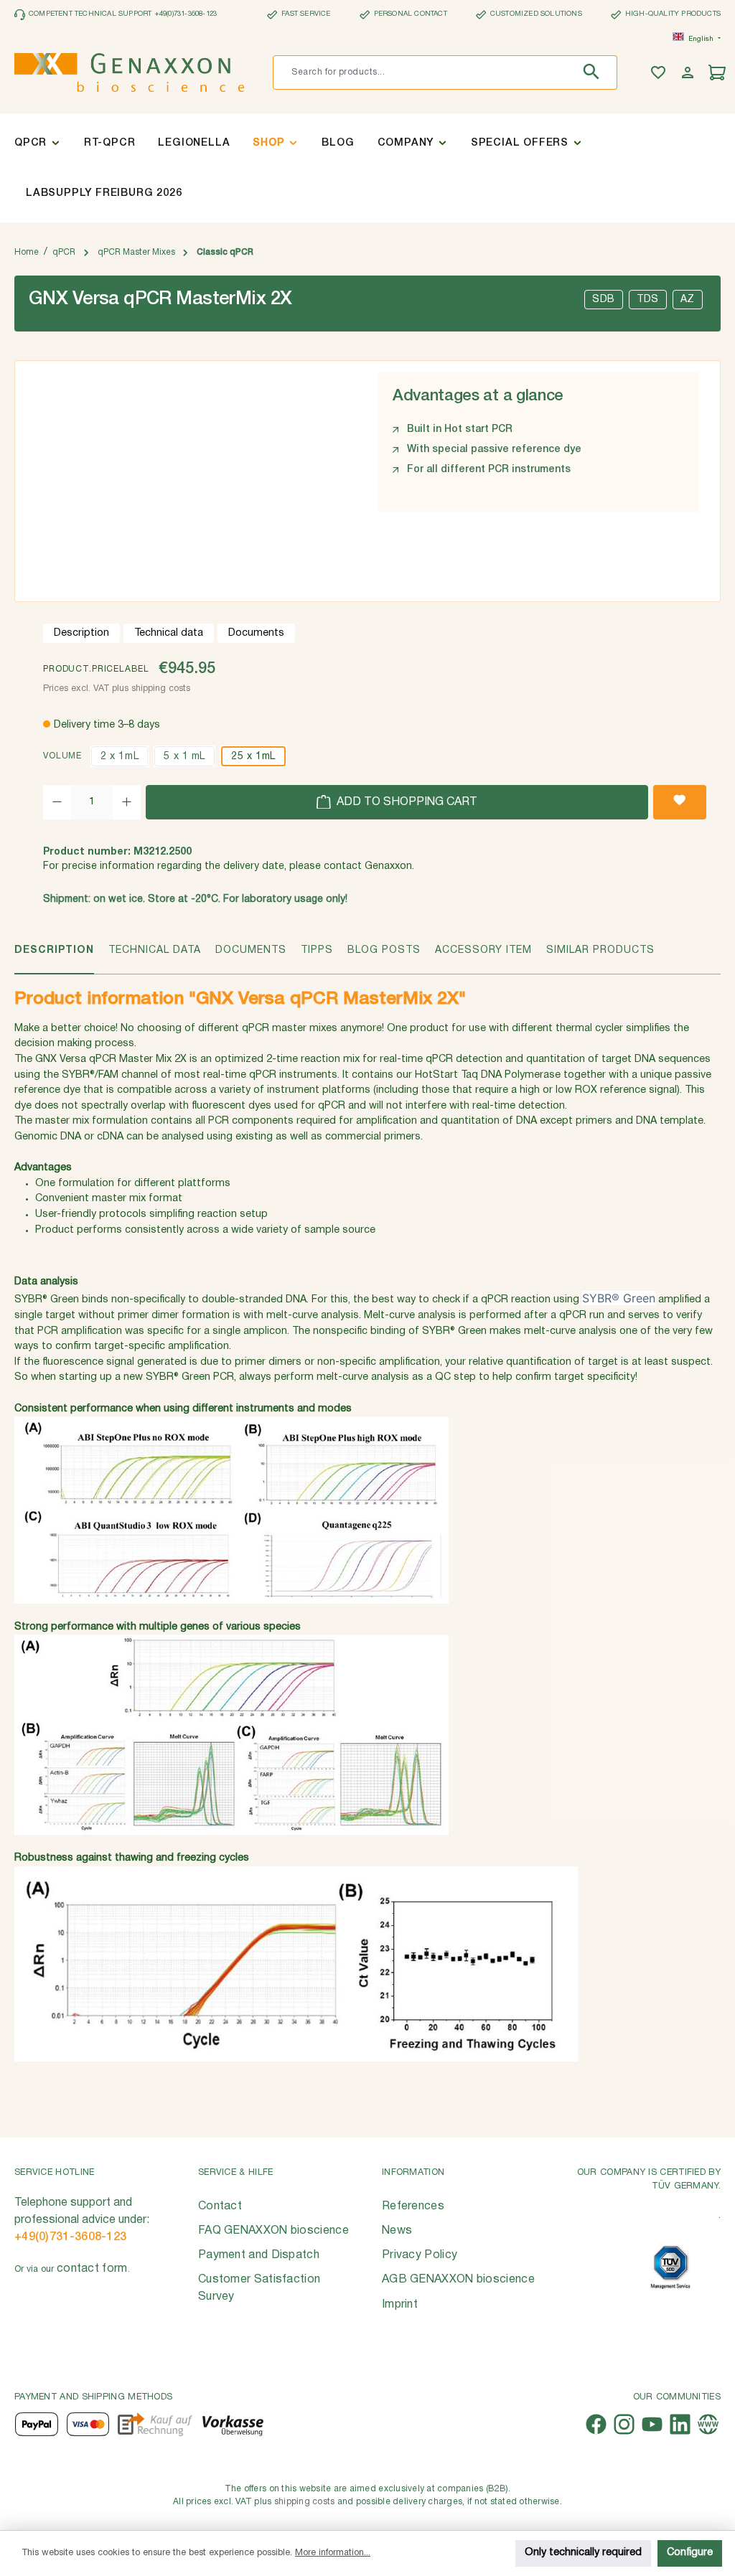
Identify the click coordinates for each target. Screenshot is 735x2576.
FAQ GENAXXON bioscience (273, 2231)
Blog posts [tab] (384, 950)
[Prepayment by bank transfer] (232, 2424)
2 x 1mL (120, 757)
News (397, 2231)
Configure (690, 2553)
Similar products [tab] (600, 950)
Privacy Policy (420, 2255)
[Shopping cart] (719, 73)
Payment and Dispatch (259, 2255)
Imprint (400, 2305)
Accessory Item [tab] (483, 950)
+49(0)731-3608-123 (70, 2237)
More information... (333, 2553)
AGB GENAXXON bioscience (458, 2280)
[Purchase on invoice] (155, 2424)
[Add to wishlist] (680, 802)
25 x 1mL (253, 757)
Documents (256, 633)
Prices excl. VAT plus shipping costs (117, 688)
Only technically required (583, 2553)
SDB (604, 300)
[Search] (595, 72)
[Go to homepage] (129, 72)
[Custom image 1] (670, 2267)
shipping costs (305, 2502)
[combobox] (423, 72)
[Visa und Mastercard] (88, 2424)
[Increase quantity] (127, 802)
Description (81, 633)
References (413, 2206)
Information (413, 2172)
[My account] (689, 73)
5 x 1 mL (184, 757)
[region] (189, 476)
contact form (92, 2269)
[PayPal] (37, 2424)
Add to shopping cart (406, 802)
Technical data (169, 633)
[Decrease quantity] (57, 802)
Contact (220, 2206)
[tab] (54, 958)
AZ (688, 300)
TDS (648, 300)
